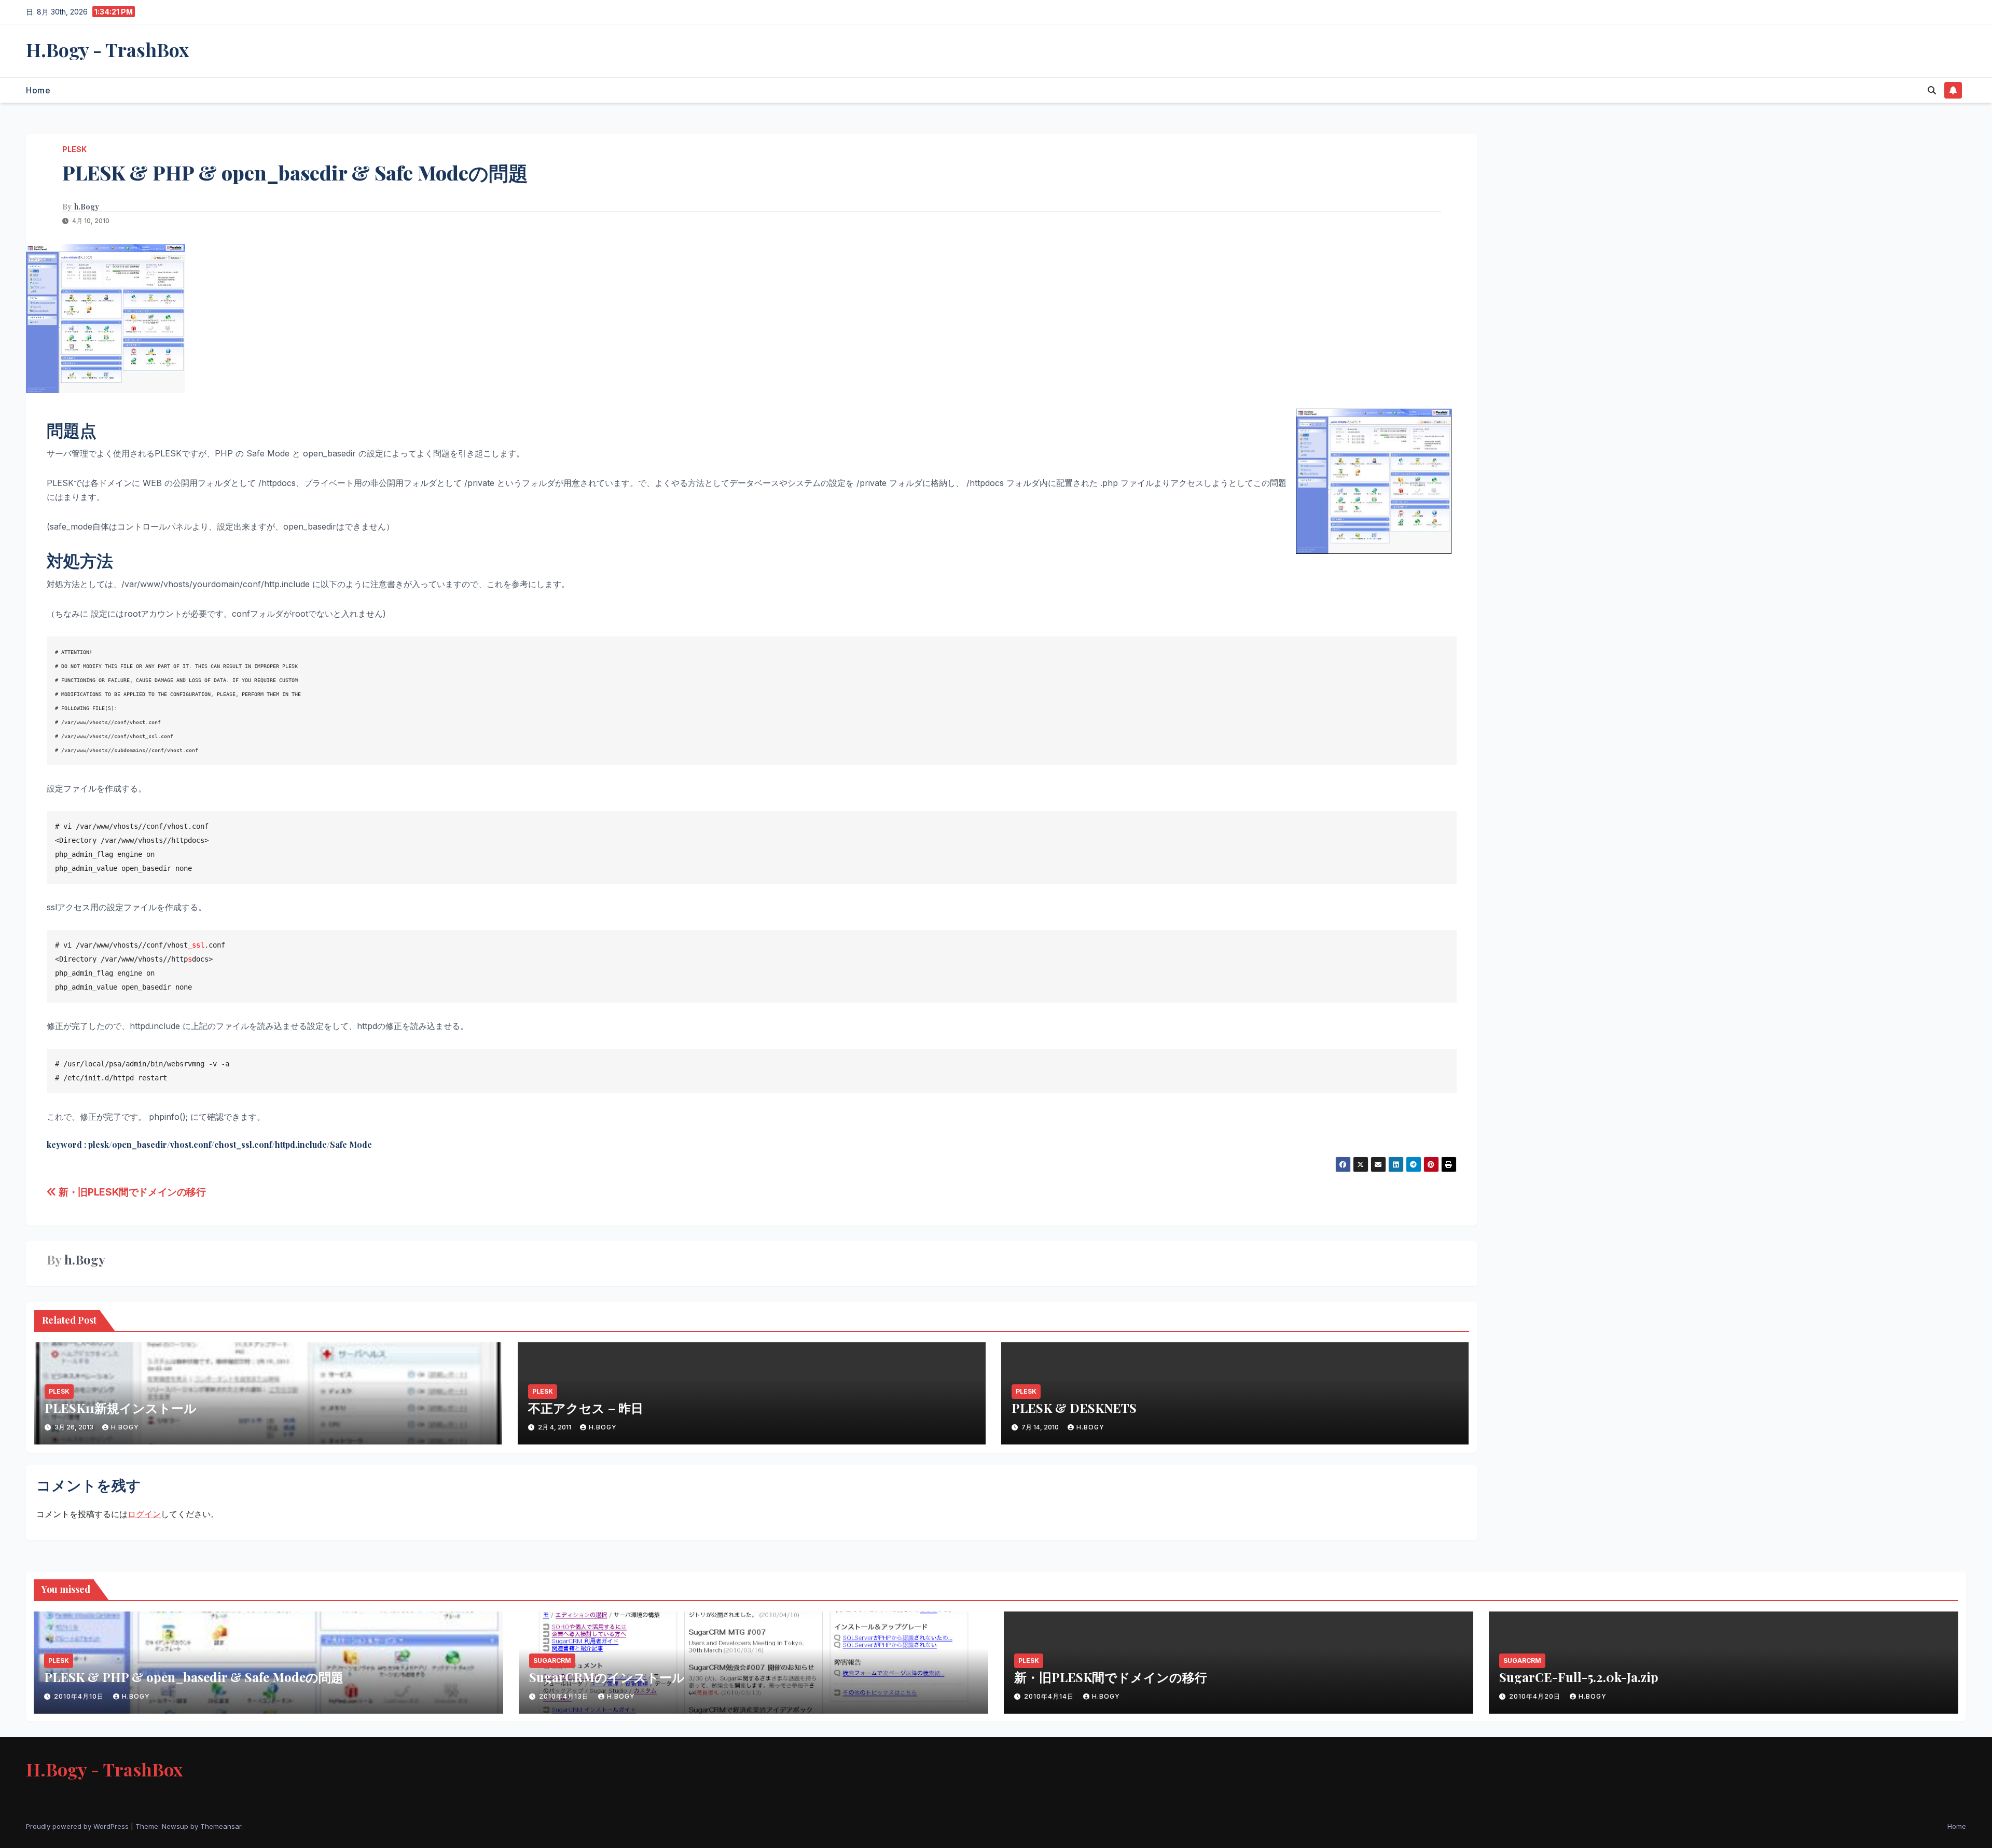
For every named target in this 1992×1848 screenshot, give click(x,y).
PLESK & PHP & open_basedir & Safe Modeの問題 (194, 1677)
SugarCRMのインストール (607, 1677)
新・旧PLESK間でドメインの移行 (131, 1192)
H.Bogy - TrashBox (107, 49)
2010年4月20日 (1536, 1696)
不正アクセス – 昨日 (586, 1408)
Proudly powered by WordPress (78, 1826)
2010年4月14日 (1050, 1696)
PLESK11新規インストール (121, 1408)
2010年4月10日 (80, 1696)
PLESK (74, 149)
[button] (1932, 90)
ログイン (144, 1514)
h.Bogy (87, 207)
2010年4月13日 (565, 1696)
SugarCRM (552, 1661)
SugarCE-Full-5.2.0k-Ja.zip (1579, 1677)
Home (38, 90)
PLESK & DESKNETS (1074, 1408)
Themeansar (221, 1826)
